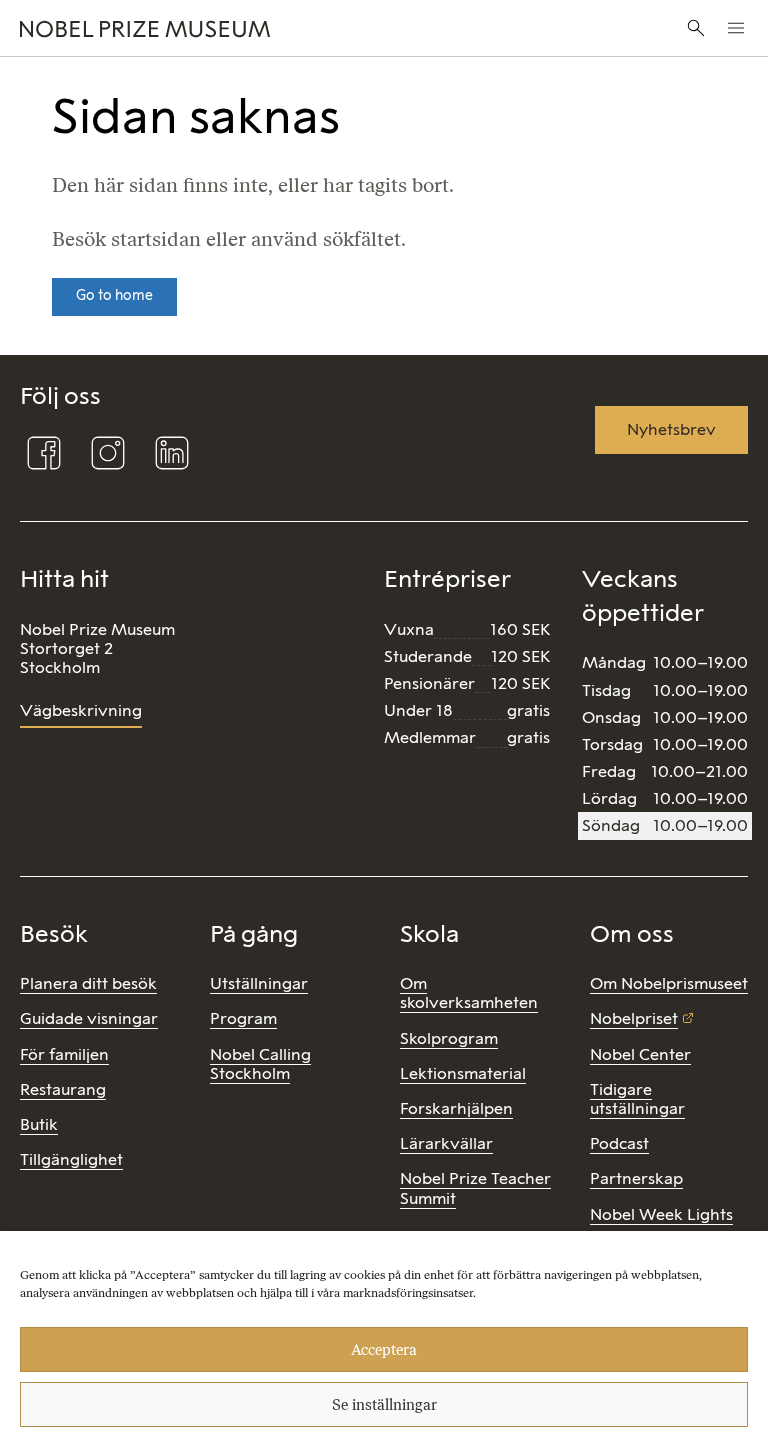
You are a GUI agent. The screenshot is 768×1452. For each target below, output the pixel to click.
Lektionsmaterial (463, 1073)
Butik (39, 1124)
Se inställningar (384, 1405)
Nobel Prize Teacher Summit (475, 1188)
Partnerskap (636, 1178)
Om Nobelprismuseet (669, 983)
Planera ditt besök (88, 983)
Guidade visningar (89, 1018)
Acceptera (384, 1350)
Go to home (114, 295)
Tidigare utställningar (637, 1099)
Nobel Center (640, 1054)
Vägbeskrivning (81, 710)
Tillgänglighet (71, 1159)
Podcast (619, 1143)
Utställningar (259, 983)
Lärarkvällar (446, 1143)
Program (243, 1018)
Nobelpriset (634, 1018)
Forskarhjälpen (456, 1108)
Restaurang (63, 1089)
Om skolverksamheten (469, 993)
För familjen (64, 1054)
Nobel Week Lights (661, 1214)
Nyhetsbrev (671, 429)
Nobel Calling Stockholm (260, 1064)
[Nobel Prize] (257, 28)
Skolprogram (449, 1038)
